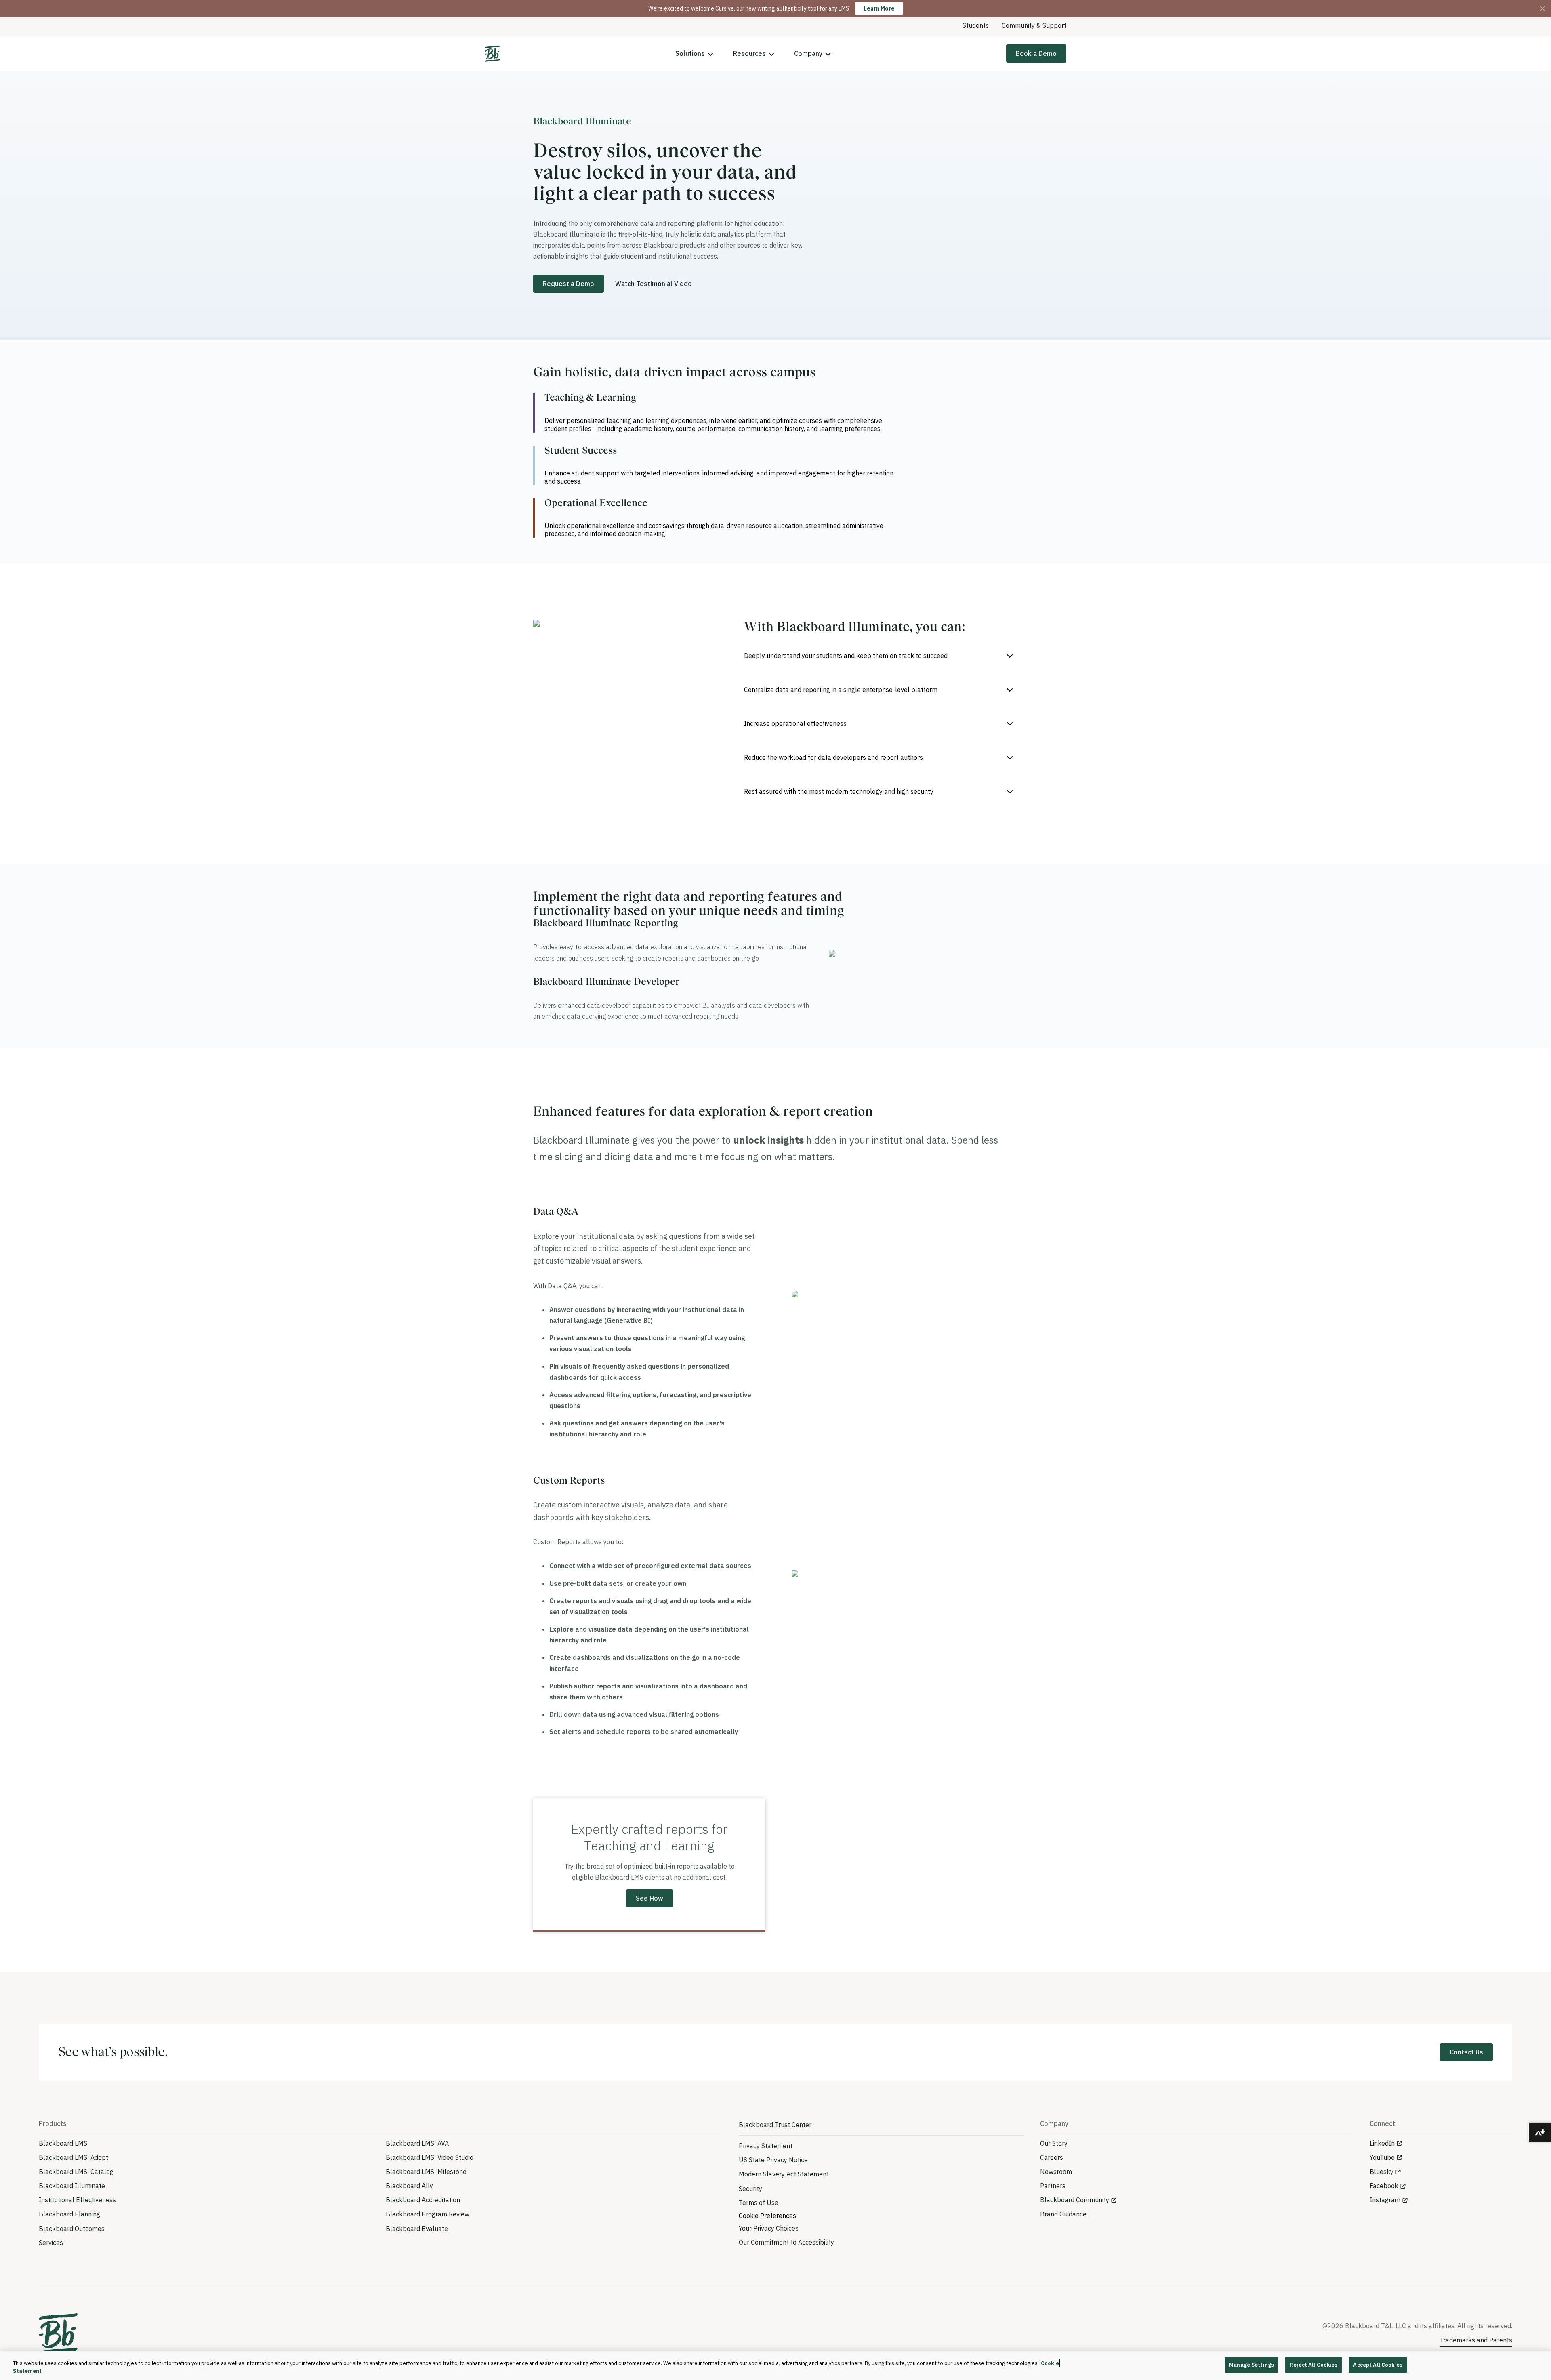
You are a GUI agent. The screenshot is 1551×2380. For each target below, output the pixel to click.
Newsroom (1056, 2172)
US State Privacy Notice (773, 2160)
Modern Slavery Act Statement (784, 2174)
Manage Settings (1252, 2365)
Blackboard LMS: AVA (417, 2143)
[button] (881, 656)
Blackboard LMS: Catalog (76, 2172)
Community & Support (1034, 25)
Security (750, 2189)
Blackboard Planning (69, 2214)
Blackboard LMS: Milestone (426, 2172)
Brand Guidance (1063, 2214)
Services (51, 2243)
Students (976, 25)
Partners (1053, 2186)
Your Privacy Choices (769, 2228)
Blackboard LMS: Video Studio (430, 2157)
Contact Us (1466, 2052)
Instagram (1385, 2200)
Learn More (879, 8)
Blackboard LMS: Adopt (74, 2157)
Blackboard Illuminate (72, 2186)
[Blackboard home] (58, 2334)
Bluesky (1382, 2172)
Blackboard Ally (409, 2186)
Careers (1052, 2157)
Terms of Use (759, 2203)
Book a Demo (1036, 53)
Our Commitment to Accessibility (786, 2242)
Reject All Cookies (1314, 2365)
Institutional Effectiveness (77, 2200)
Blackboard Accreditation (423, 2200)
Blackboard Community (1075, 2200)
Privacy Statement (766, 2146)
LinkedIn (1382, 2143)
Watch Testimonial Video (654, 284)
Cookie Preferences (767, 2216)
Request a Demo (568, 284)
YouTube (1382, 2157)
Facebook (1384, 2186)
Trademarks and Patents (1476, 2340)
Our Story (1054, 2143)
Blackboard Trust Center (775, 2125)
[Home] (492, 54)
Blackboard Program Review (428, 2214)
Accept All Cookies (1378, 2365)
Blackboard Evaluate (417, 2229)
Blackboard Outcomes (72, 2229)
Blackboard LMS (63, 2143)
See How (649, 1898)
